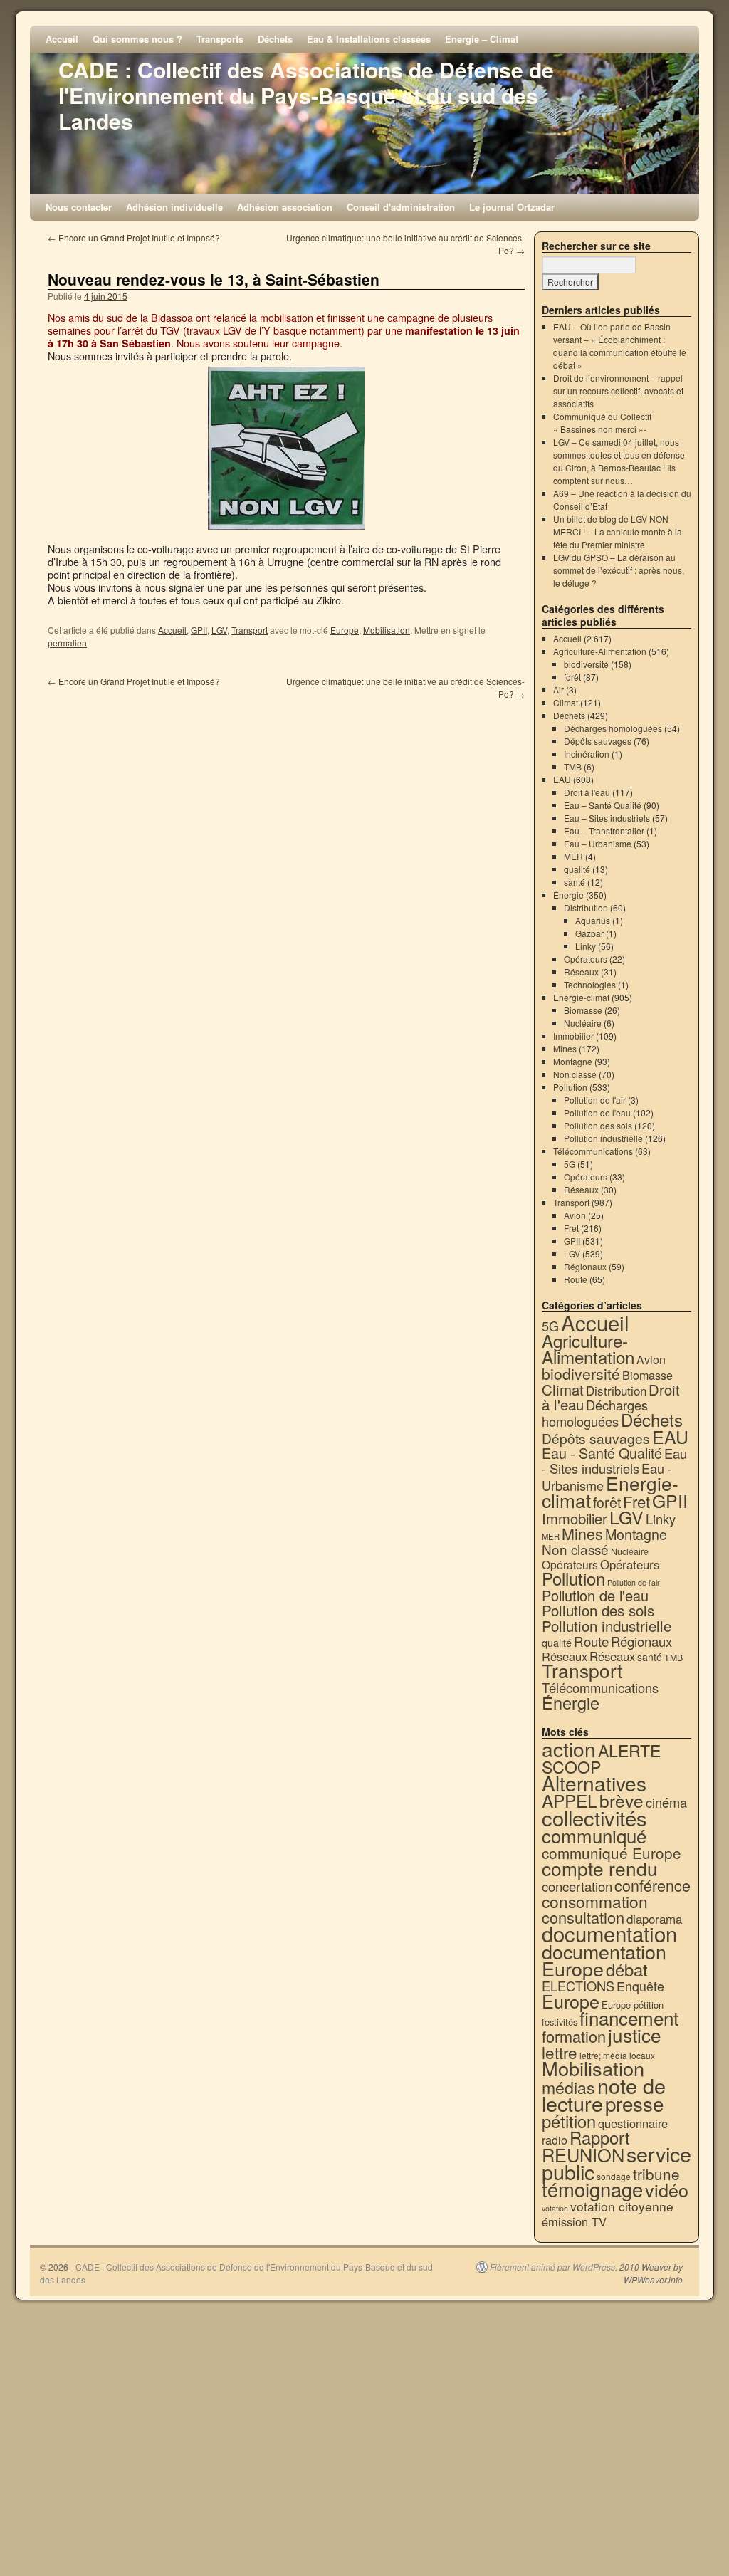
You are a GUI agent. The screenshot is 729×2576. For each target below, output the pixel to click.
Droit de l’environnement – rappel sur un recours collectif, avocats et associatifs (618, 391)
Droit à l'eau (587, 792)
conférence (652, 1885)
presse (634, 2103)
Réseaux (581, 972)
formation (574, 2036)
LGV (219, 630)
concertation (577, 1886)
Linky (586, 946)
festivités (560, 2022)
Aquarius (593, 920)
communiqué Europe (612, 1853)
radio (555, 2140)
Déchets (275, 39)
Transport (250, 630)
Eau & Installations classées (369, 39)
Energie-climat (581, 997)
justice (635, 2035)
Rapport (600, 2137)
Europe (345, 630)
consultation (583, 1917)
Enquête (640, 1986)
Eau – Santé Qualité (603, 805)
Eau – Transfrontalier (604, 831)
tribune (656, 2174)
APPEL (570, 1800)
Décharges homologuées (613, 728)
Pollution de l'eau (597, 1112)
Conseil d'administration (401, 207)
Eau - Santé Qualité (602, 1453)
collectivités (594, 1817)
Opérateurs (586, 959)
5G (570, 1164)
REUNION (583, 2154)
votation (555, 2208)
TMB (573, 766)
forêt (572, 677)
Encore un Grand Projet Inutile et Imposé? (134, 237)
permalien (67, 643)
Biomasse (583, 1010)
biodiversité (586, 664)
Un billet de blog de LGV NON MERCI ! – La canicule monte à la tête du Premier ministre (618, 532)
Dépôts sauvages (598, 741)
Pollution (570, 1087)
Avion (575, 1215)
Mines (565, 1048)
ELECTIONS (578, 1986)
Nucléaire (583, 1023)
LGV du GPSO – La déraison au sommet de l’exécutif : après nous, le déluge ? (619, 570)
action (569, 1749)
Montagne (573, 1061)
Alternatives (594, 1783)
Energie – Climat (482, 39)
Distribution (586, 907)
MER (573, 856)
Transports (220, 39)
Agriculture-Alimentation (600, 651)
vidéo (667, 2189)
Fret (571, 1228)
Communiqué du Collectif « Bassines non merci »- (602, 423)
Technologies (590, 984)
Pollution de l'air (595, 1100)
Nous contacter (79, 207)
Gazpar (589, 933)
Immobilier (573, 1036)
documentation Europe (604, 1960)
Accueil (62, 39)
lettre (560, 2052)
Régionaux (585, 1266)
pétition (569, 2121)
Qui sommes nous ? (137, 39)
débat (627, 1969)
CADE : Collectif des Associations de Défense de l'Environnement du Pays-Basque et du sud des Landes (306, 95)
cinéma (666, 1802)
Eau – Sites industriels (607, 818)
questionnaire (633, 2123)
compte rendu (600, 1868)
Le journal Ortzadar (512, 207)
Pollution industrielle (603, 1138)
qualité (577, 869)
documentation (609, 1933)
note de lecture (604, 2094)
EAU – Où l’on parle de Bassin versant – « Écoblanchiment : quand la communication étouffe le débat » (620, 346)
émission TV (574, 2221)
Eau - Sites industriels (614, 1461)
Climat (566, 702)
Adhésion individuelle (174, 207)
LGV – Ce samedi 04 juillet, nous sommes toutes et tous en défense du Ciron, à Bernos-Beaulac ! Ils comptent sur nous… (619, 461)
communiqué (594, 1835)
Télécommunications (593, 1151)
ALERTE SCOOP (601, 1758)
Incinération (587, 754)
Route (576, 1279)
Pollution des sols (598, 1125)
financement (629, 2017)
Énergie (568, 895)
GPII (199, 630)
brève (622, 1800)
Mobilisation (387, 630)
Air (558, 690)
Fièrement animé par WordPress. (554, 2267)
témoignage (592, 2189)
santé (575, 882)
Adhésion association (285, 207)
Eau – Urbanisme (598, 843)
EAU (562, 779)
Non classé (575, 1074)
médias (568, 2087)
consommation (595, 1901)
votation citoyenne (622, 2206)
